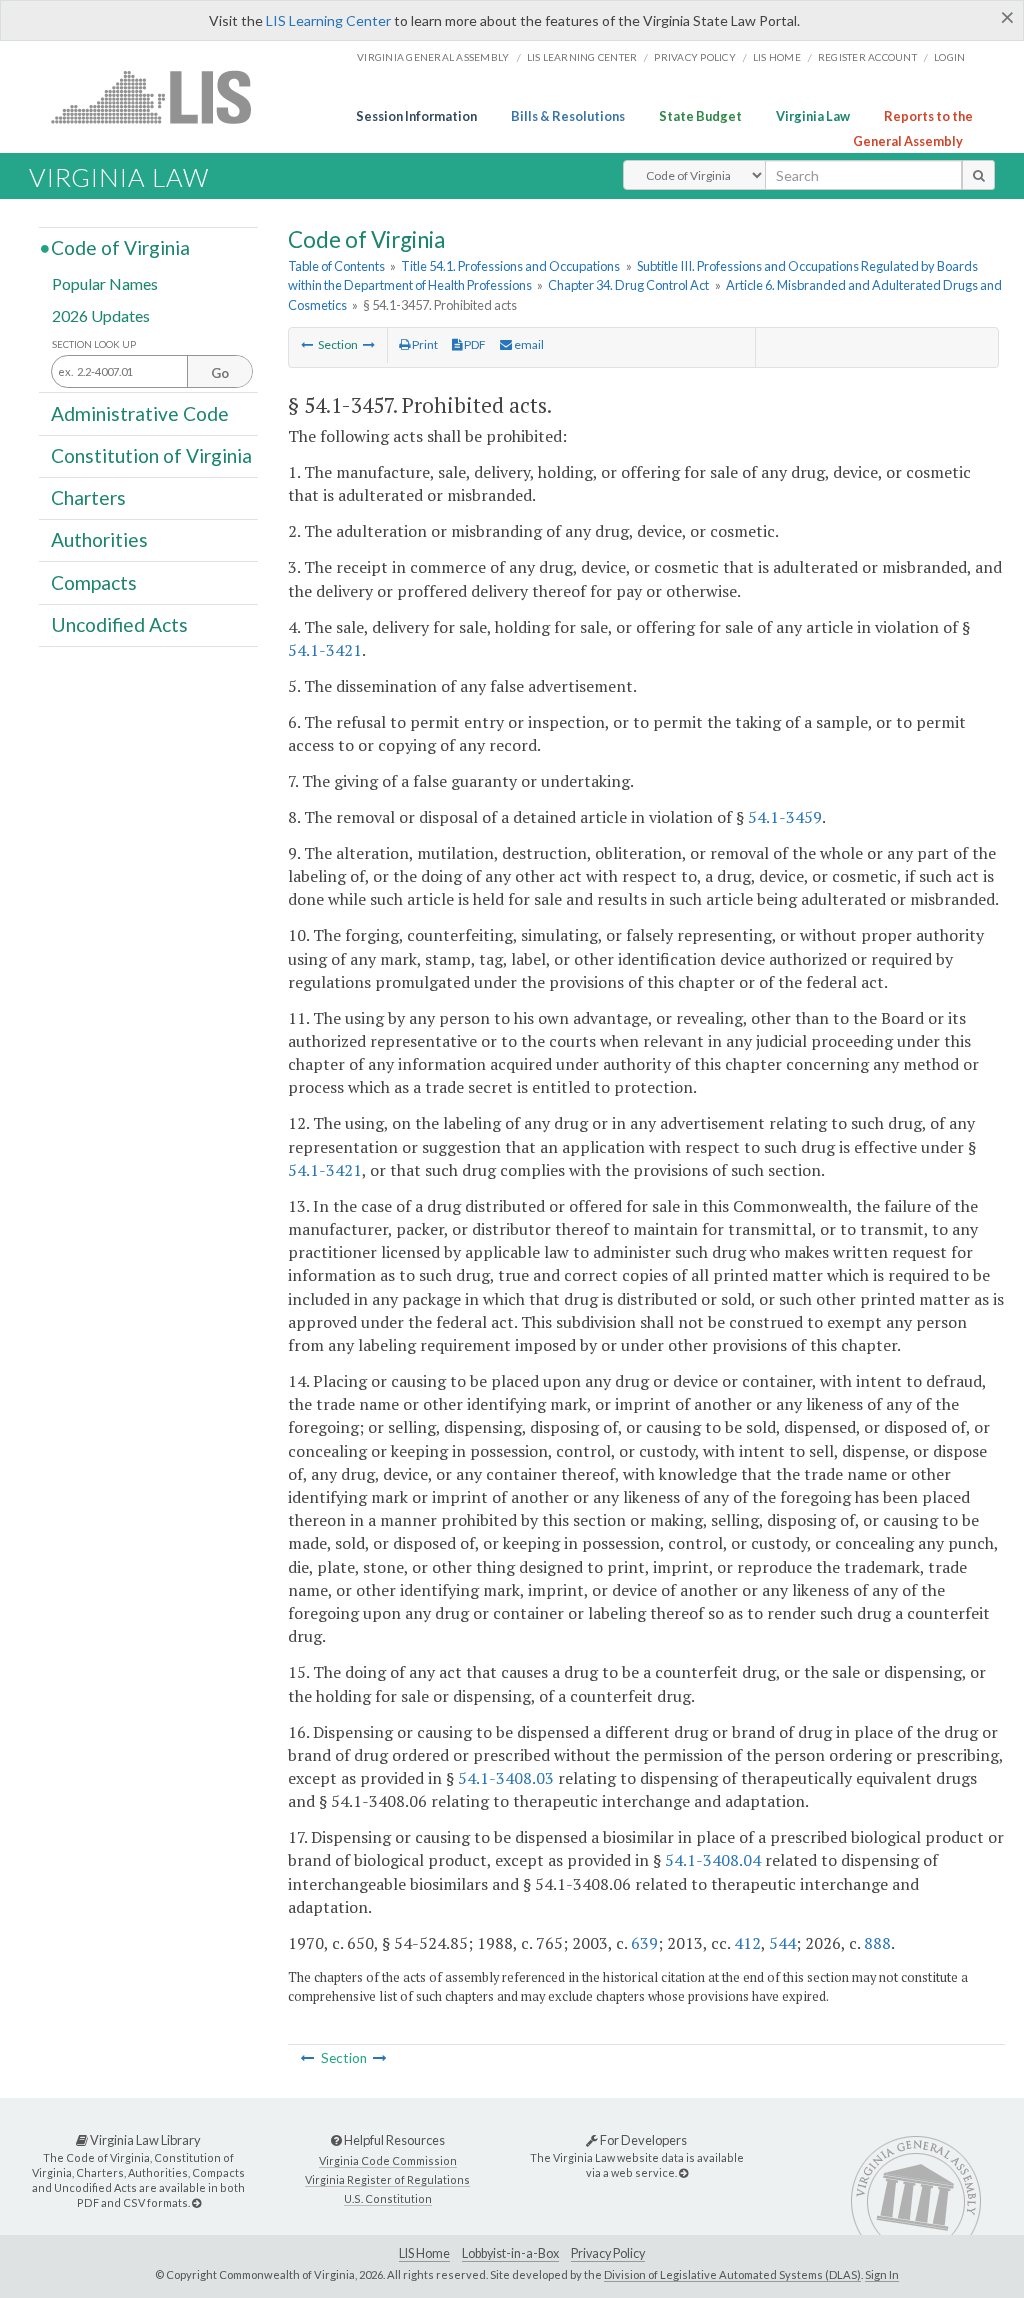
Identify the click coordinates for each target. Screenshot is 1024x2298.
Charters (88, 497)
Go (220, 373)
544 (782, 1943)
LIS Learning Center (328, 20)
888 (877, 1943)
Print (424, 344)
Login (949, 57)
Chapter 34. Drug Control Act (628, 285)
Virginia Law (813, 116)
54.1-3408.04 (713, 1860)
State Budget (700, 116)
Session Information (416, 116)
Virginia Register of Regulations (387, 2179)
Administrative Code (140, 412)
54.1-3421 (325, 650)
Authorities (99, 539)
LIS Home (424, 2253)
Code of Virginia (120, 247)
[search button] (978, 175)
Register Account (867, 57)
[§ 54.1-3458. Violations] (369, 344)
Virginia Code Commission (388, 2160)
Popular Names (105, 283)
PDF (474, 344)
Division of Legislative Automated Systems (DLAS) (732, 2274)
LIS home (777, 57)
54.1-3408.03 (506, 1778)
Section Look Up (94, 344)
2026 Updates (101, 314)
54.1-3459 (785, 817)
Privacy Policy (695, 57)
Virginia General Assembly (433, 57)
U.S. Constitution (388, 2198)
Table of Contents (336, 266)
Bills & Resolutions (568, 116)
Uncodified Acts (119, 624)
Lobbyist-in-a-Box (510, 2253)
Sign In (882, 2274)
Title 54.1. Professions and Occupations (510, 266)
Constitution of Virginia (151, 455)
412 (747, 1943)
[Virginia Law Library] (196, 2202)
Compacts (94, 581)
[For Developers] (683, 2172)
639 (644, 1943)
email (528, 344)
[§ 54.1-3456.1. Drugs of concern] (307, 344)
